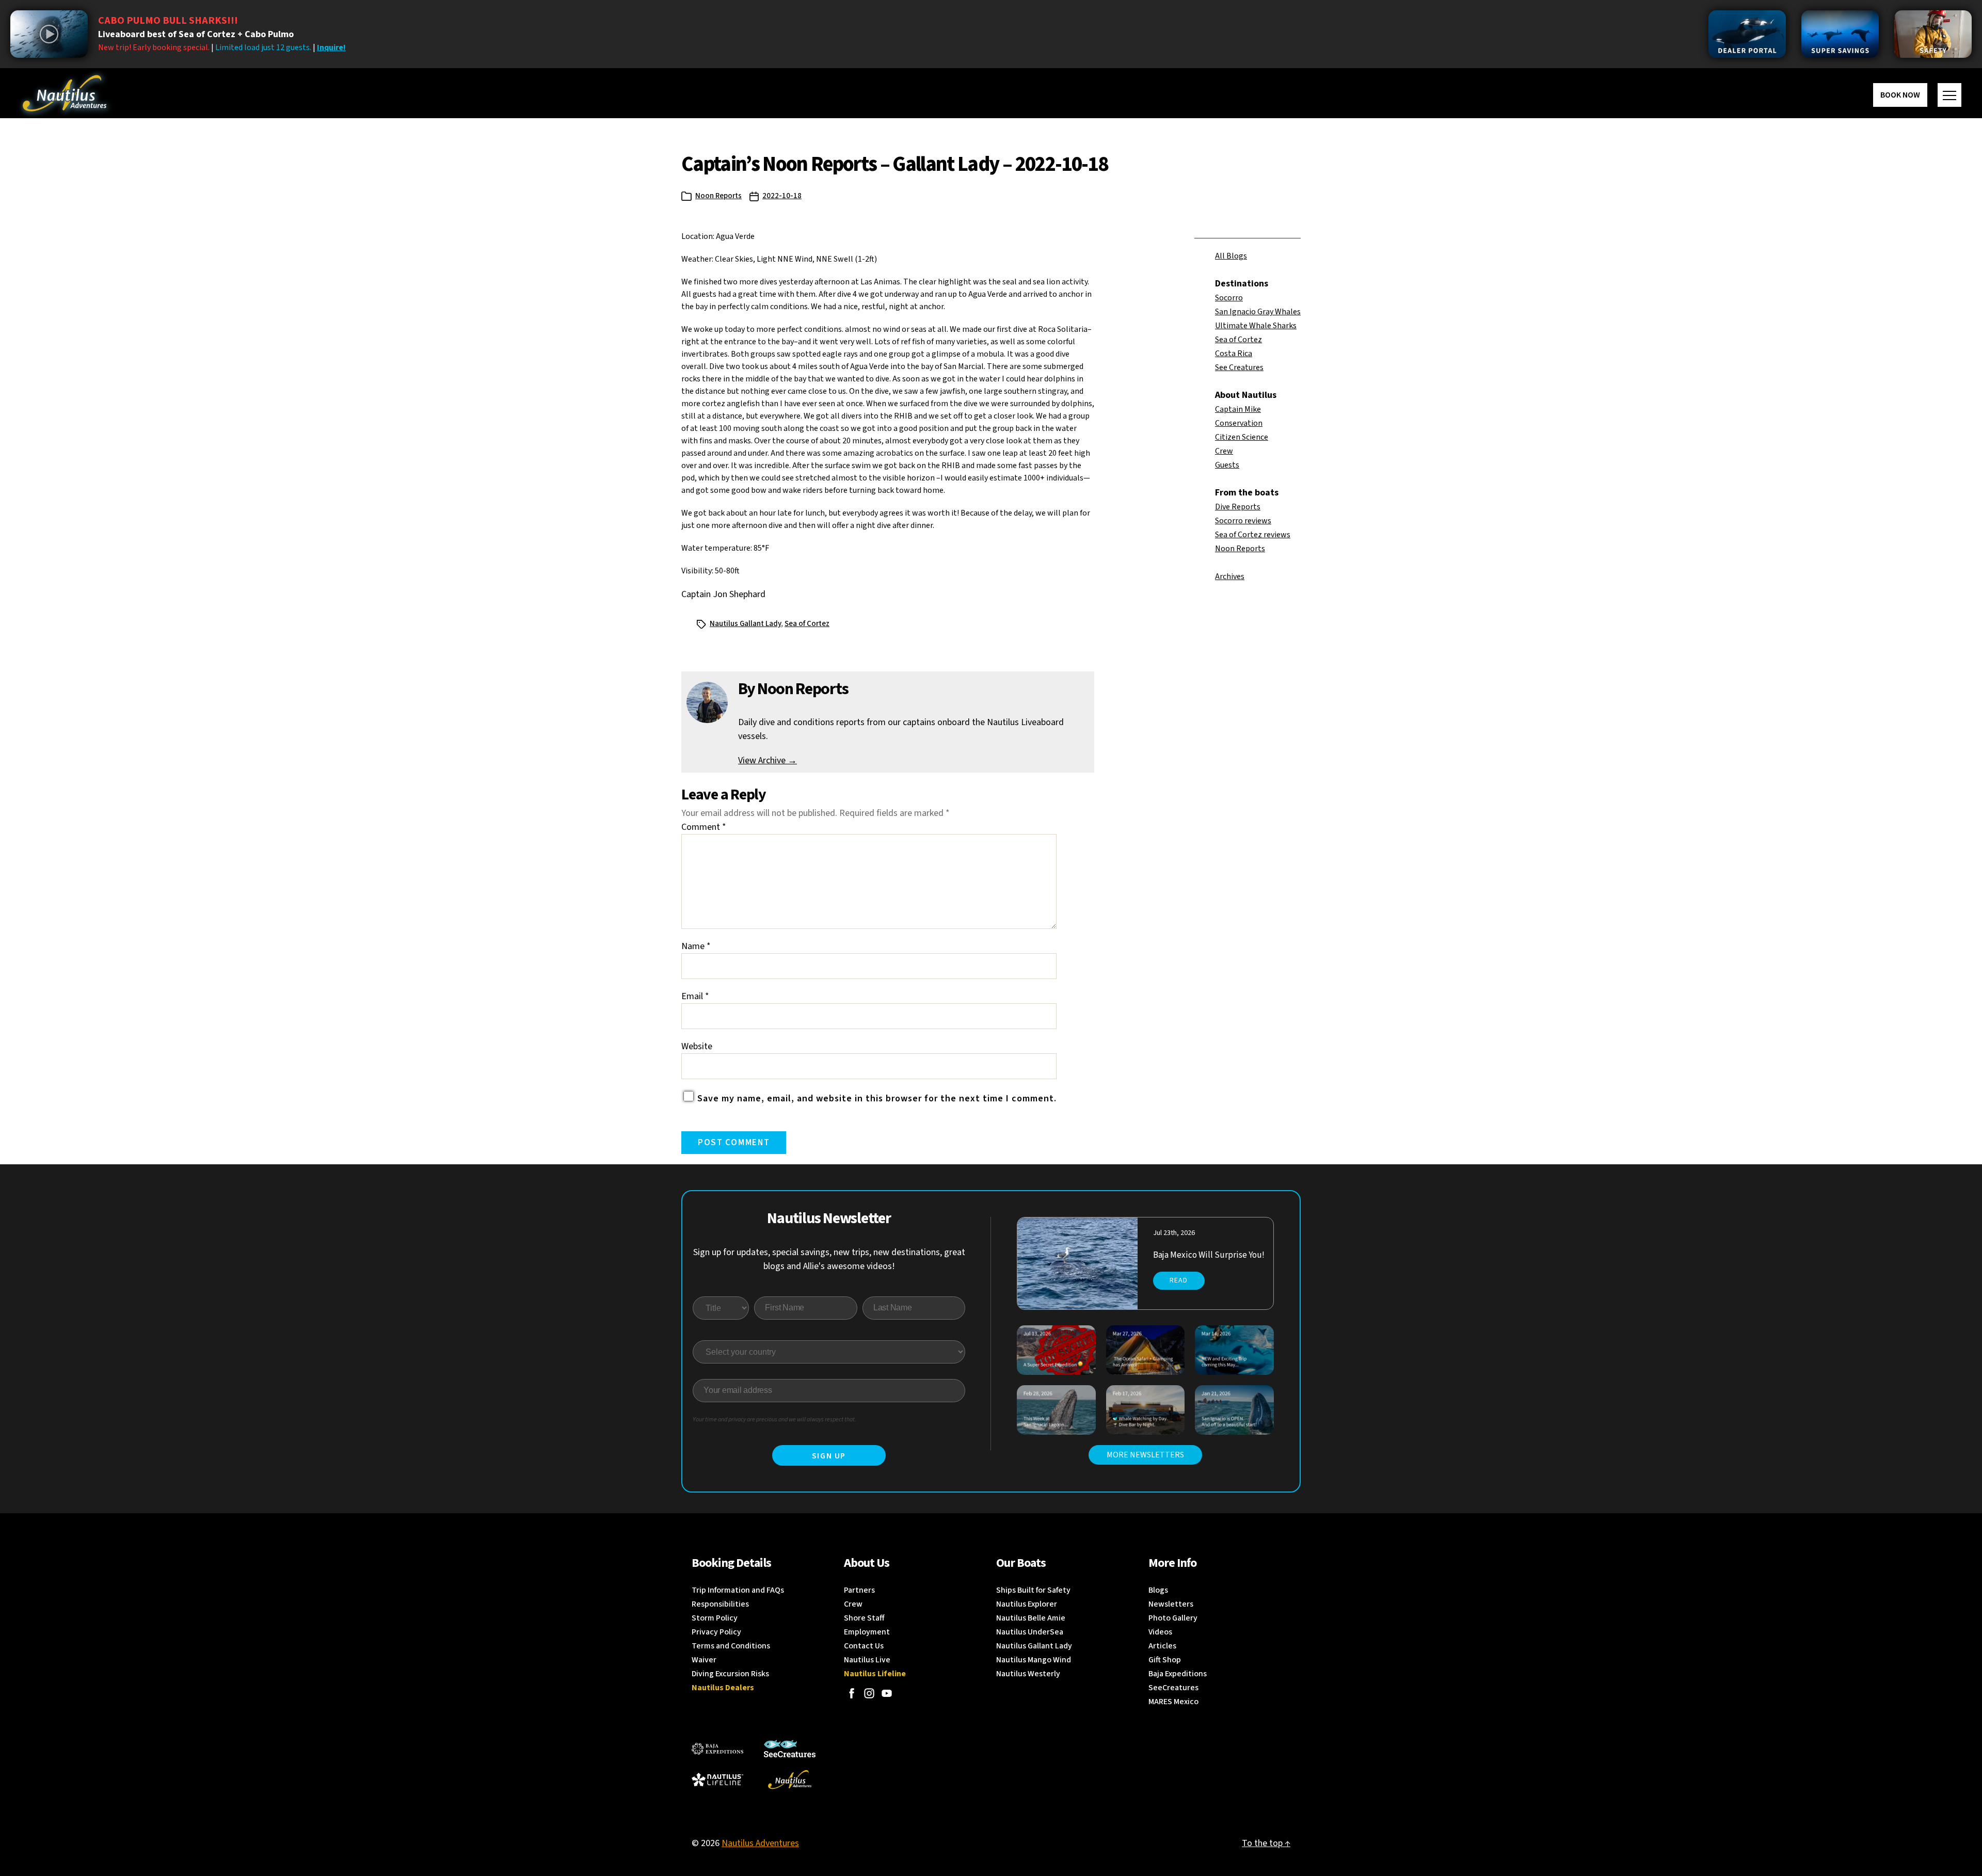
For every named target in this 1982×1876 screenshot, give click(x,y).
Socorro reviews (1243, 521)
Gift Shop (1165, 1660)
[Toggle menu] (1949, 95)
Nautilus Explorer (1027, 1604)
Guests (1227, 465)
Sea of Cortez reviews (1253, 535)
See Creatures (1239, 367)
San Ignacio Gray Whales (1258, 312)
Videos (1160, 1632)
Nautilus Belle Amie (1031, 1618)
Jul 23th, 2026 (1174, 1233)
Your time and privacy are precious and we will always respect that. (774, 1420)
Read (1179, 1280)
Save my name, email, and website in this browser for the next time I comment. (877, 1099)
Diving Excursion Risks (730, 1674)
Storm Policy (715, 1618)
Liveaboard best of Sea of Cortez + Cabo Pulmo (196, 34)
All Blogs (1231, 256)
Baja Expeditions (1178, 1674)
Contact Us (864, 1646)
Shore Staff (864, 1618)
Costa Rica (1234, 354)
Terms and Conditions (731, 1646)
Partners (859, 1590)
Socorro (1229, 298)
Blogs (1158, 1590)
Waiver (704, 1660)
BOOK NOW (1900, 95)
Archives (1230, 576)
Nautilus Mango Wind (1034, 1660)
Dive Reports (1238, 507)
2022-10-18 (782, 196)
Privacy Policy (716, 1632)
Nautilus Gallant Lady (745, 624)
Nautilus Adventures (760, 1843)
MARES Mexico (1173, 1702)
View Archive (768, 760)
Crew (1224, 451)
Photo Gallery (1173, 1618)
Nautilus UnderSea (1030, 1632)
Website (697, 1046)
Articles (1162, 1646)
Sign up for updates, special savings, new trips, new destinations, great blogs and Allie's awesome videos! (829, 1259)
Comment (704, 827)
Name (696, 946)
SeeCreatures (1173, 1688)
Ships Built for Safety (1033, 1590)
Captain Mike (1238, 409)
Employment (867, 1632)
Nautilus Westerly (1028, 1674)
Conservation (1239, 423)
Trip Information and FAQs (738, 1590)
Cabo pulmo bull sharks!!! (168, 21)
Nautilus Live (867, 1660)
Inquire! (331, 47)
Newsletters (1171, 1604)
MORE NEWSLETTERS (1145, 1455)
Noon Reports (718, 196)
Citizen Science (1242, 437)
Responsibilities (720, 1604)
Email (695, 996)
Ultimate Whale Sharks (1256, 326)
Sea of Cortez (1238, 340)
